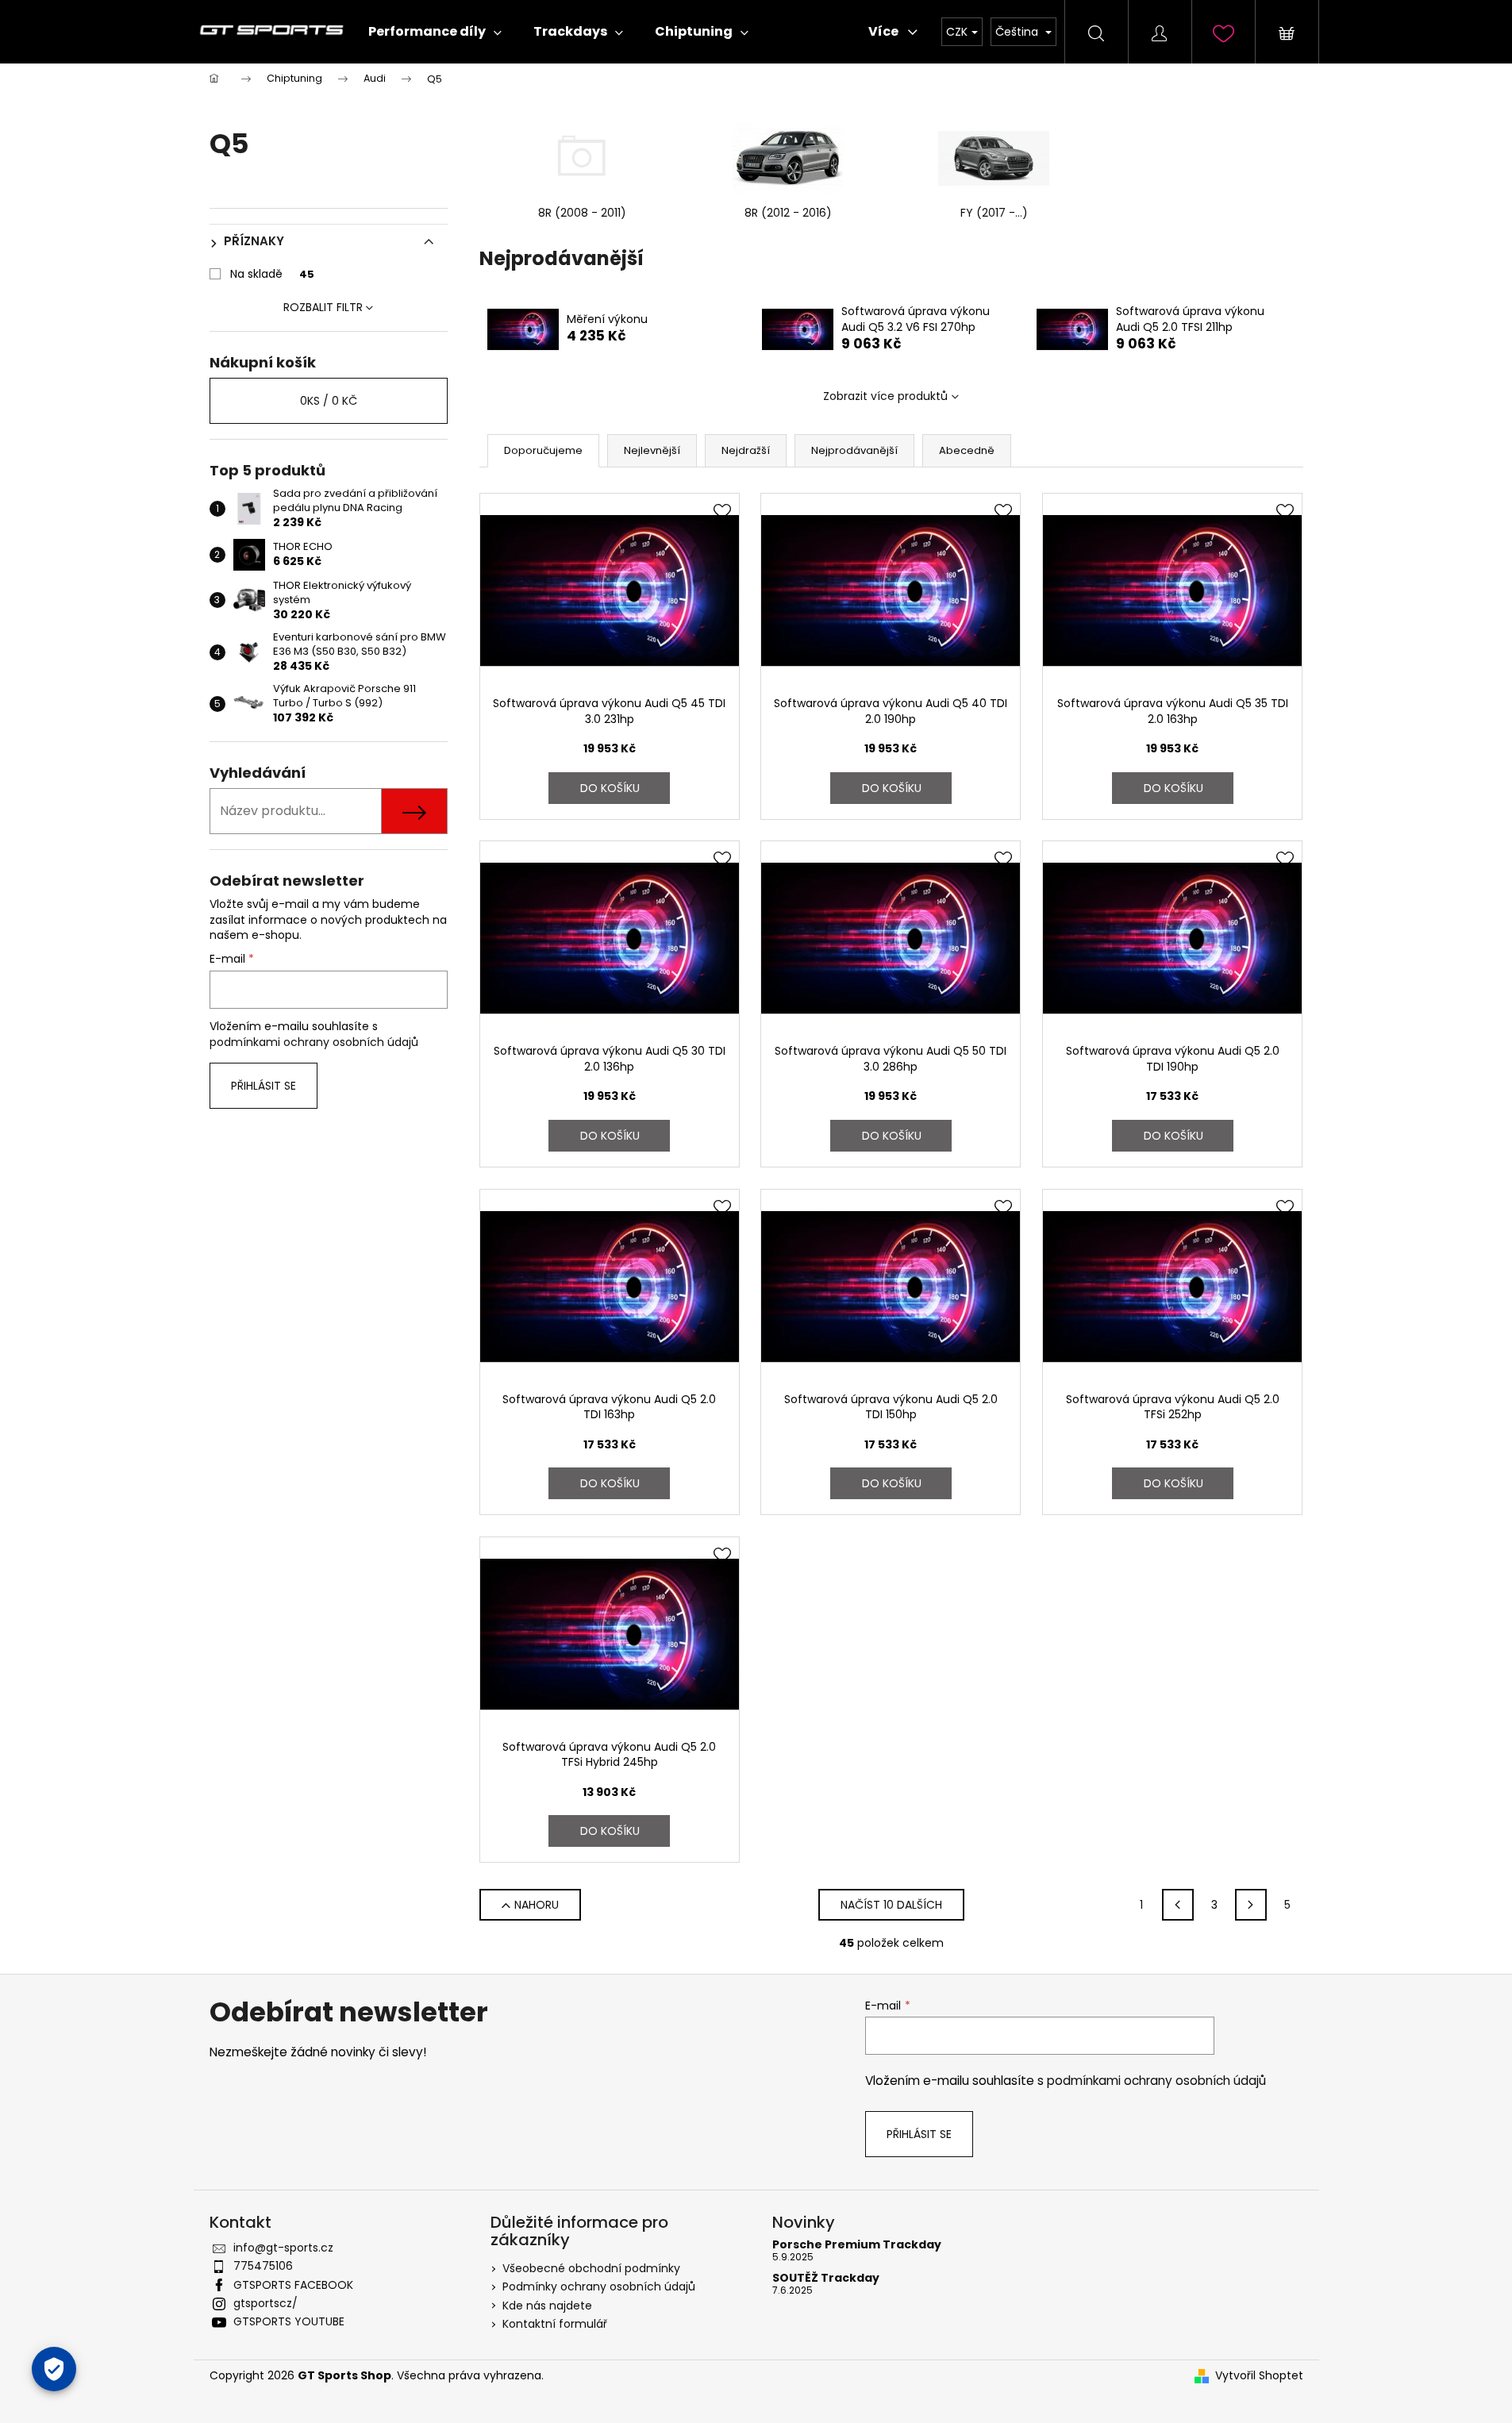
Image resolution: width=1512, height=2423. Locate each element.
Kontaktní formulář (555, 2324)
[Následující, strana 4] (1251, 1905)
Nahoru (537, 1905)
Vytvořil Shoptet (1259, 2376)
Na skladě (272, 274)
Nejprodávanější (854, 450)
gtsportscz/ (265, 2303)
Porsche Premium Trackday (857, 2245)
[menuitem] (435, 32)
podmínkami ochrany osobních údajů (314, 1042)
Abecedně (967, 450)
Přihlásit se (264, 1086)
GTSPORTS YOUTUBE (289, 2321)
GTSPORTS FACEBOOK (293, 2285)
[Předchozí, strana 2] (1178, 1905)
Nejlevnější (652, 450)
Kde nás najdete (547, 2306)
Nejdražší (746, 450)
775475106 (263, 2266)
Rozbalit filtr (323, 307)
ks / (329, 401)
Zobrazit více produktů (885, 396)
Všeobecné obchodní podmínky (591, 2268)
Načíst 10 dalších (891, 1905)
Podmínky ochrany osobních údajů (599, 2286)
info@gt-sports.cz (283, 2248)
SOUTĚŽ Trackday (826, 2278)
